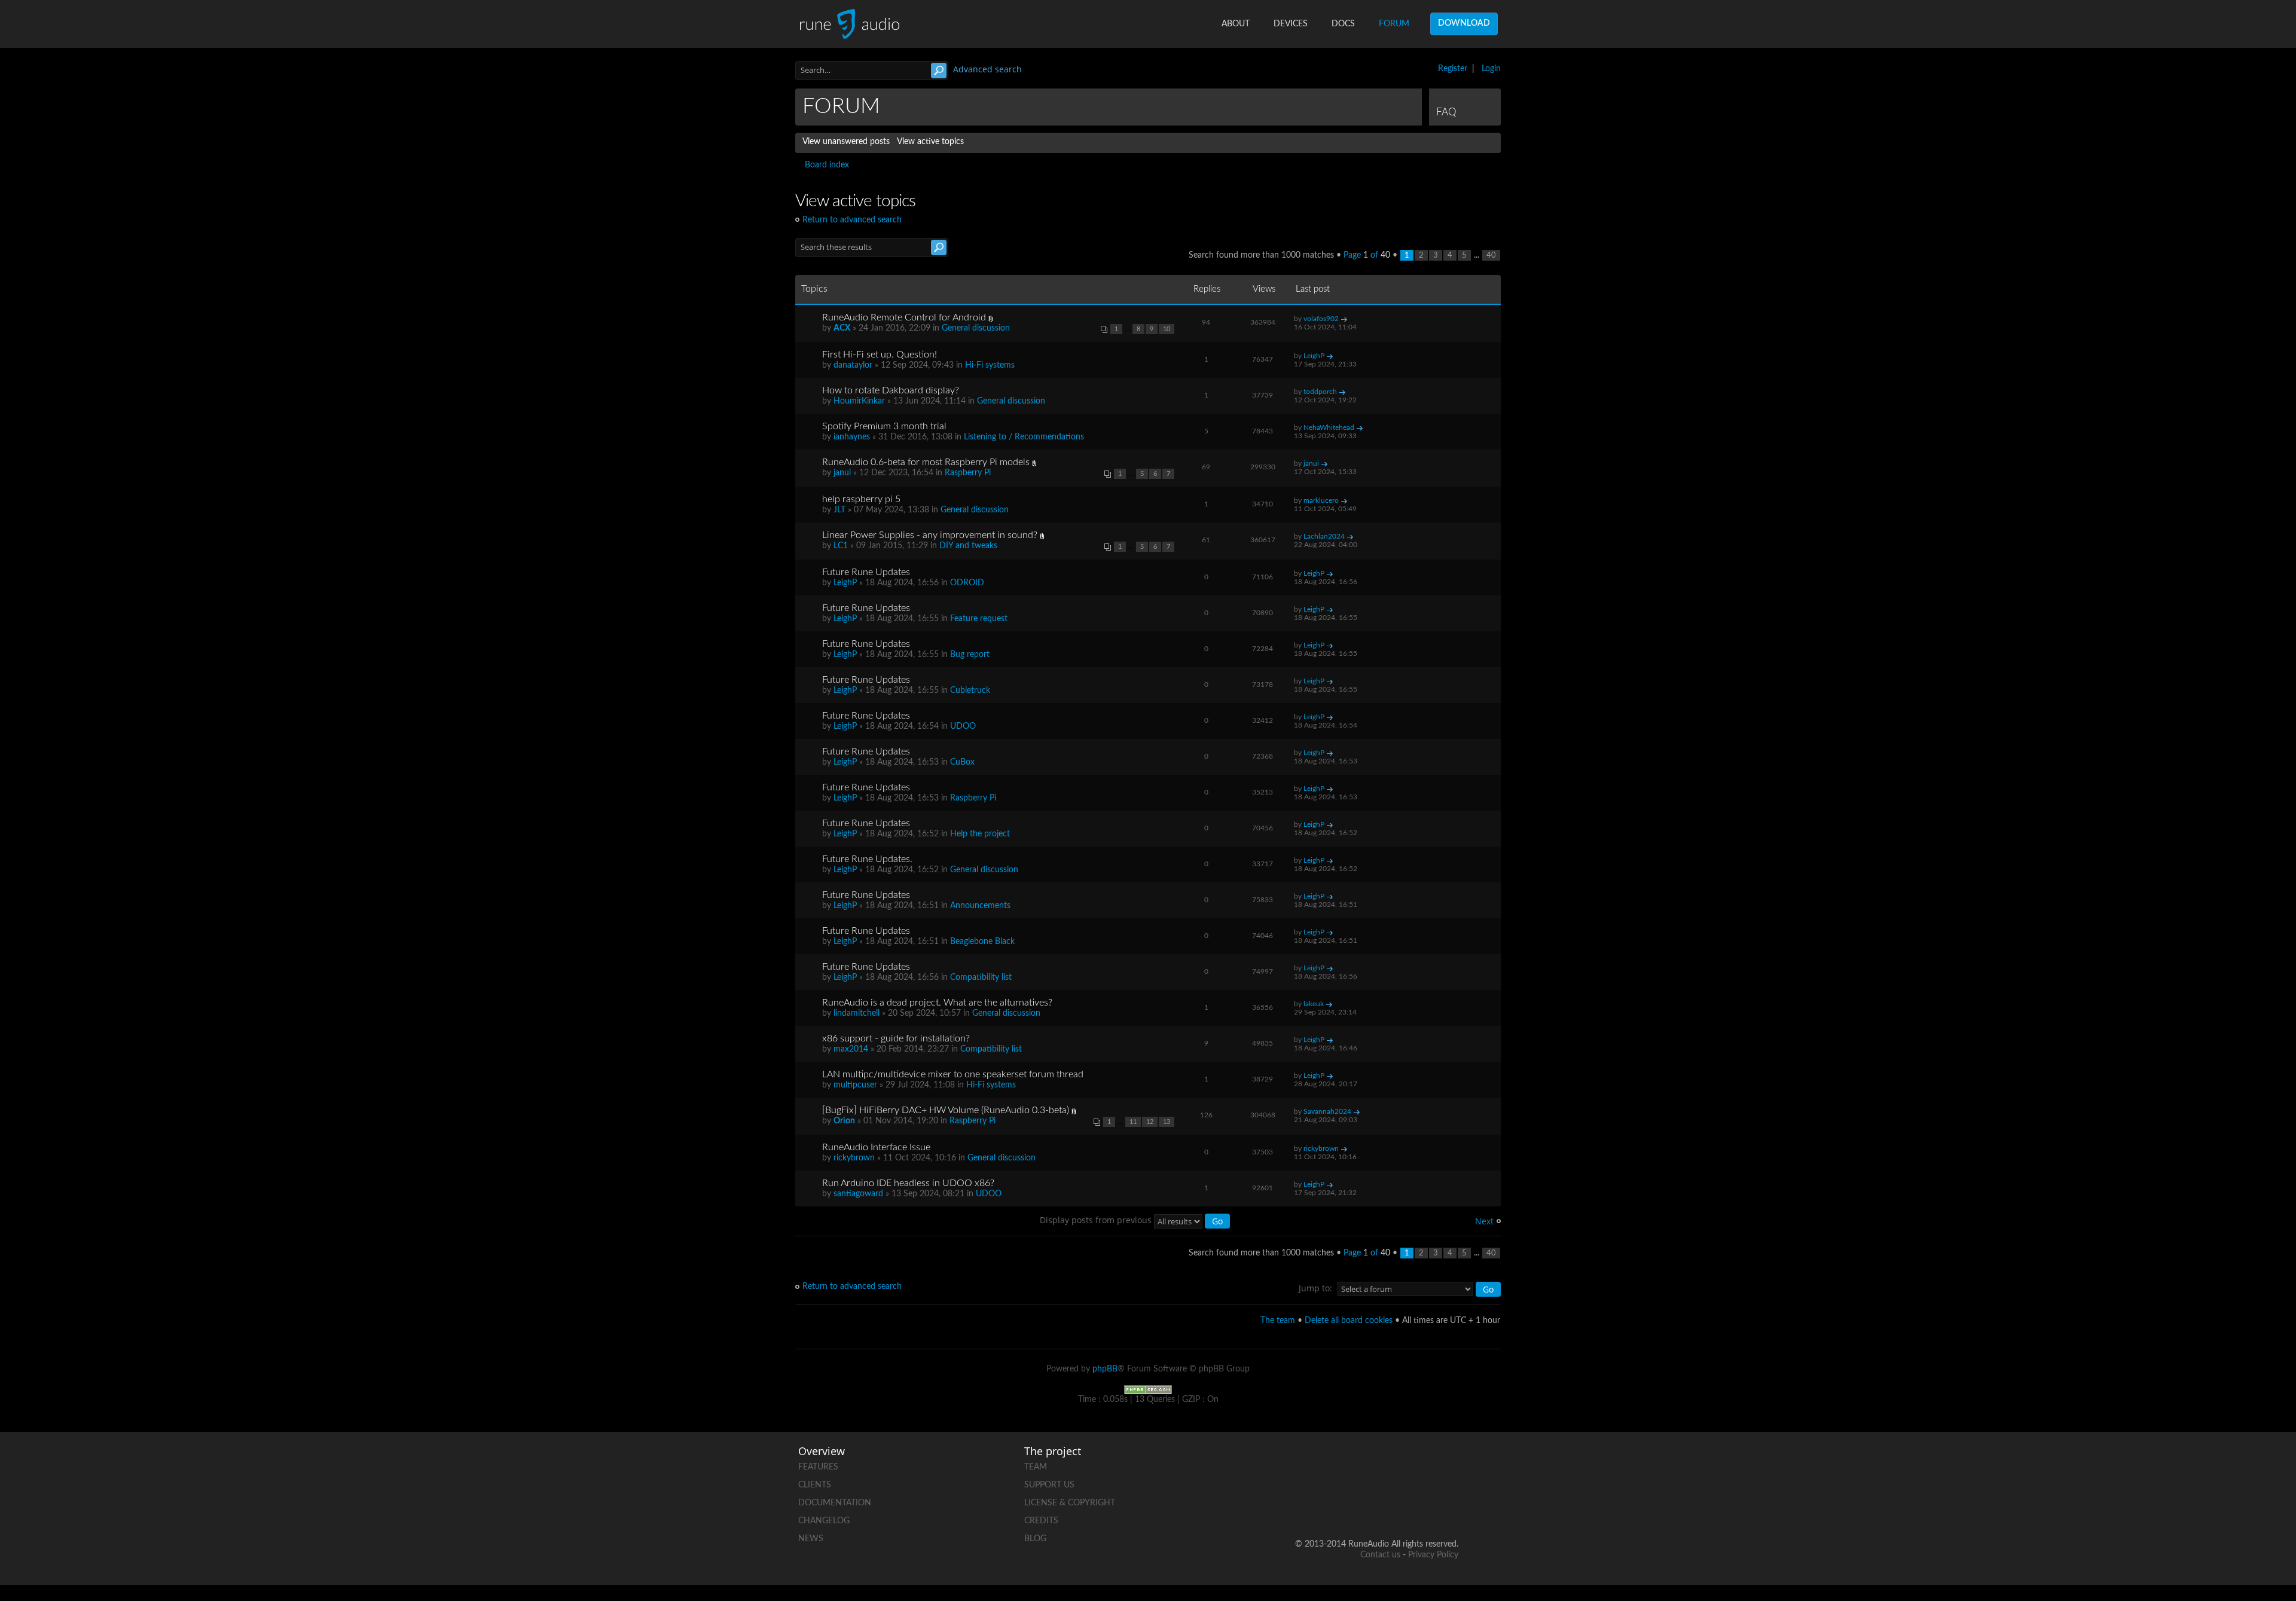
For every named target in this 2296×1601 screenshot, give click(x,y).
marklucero (1321, 500)
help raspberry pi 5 (861, 499)
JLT (839, 510)
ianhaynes (852, 437)
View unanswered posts (846, 142)
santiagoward (858, 1194)
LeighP (1314, 356)
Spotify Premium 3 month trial (884, 426)
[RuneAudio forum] (1358, 1506)
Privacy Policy (1433, 1555)
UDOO (963, 726)
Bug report (970, 655)
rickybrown (854, 1158)
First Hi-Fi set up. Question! (880, 355)
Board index (827, 165)
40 (1491, 255)
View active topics (930, 142)
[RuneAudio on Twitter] (1403, 1464)
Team (1036, 1467)
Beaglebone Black (982, 942)
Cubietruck (970, 690)
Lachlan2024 (1324, 536)
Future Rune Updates (866, 572)
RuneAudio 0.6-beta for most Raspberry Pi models (926, 462)
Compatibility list (981, 977)
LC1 (841, 546)
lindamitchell (857, 1013)
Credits (1041, 1521)
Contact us (1380, 1555)
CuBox (962, 762)
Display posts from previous (1097, 1220)
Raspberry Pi (968, 473)
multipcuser (855, 1085)
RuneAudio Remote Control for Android (904, 317)
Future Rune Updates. (867, 859)
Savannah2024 (1327, 1111)
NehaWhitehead (1329, 427)
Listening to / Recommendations (1024, 437)
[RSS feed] (1403, 1506)
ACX (842, 328)
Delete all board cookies (1349, 1321)
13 (1167, 1122)
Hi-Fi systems (990, 365)
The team (1278, 1321)
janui (842, 473)
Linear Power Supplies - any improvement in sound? (930, 535)
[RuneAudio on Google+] (1449, 1464)
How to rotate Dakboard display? (891, 390)
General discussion (976, 328)
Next (1484, 1221)
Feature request (979, 619)
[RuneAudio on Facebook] (1358, 1464)
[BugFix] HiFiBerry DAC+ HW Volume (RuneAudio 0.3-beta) (946, 1110)
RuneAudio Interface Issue (876, 1147)
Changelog (824, 1521)
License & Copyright (1070, 1503)
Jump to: (1315, 1288)
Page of (1367, 255)
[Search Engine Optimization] (1148, 1389)
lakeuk (1314, 1004)
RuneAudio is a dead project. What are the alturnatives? (937, 1003)
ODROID (967, 583)
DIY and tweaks (968, 546)
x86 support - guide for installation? (896, 1038)
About (1236, 24)
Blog (1035, 1539)
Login (1491, 69)
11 (1133, 1122)
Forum (1394, 24)
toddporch (1320, 392)
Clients (815, 1485)
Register (1453, 69)
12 (1150, 1122)
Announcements (980, 906)
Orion (844, 1121)
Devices (1291, 24)
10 (1167, 329)
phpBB (1105, 1369)
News (811, 1539)
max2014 (851, 1049)
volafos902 (1321, 319)
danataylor (853, 365)
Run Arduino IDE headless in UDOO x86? (908, 1183)
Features (818, 1467)
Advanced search (987, 69)
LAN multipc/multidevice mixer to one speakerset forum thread (953, 1074)
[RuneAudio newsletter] (1449, 1506)
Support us (1049, 1485)
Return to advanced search (852, 220)
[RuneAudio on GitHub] (1312, 1464)
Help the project (980, 834)
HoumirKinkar (859, 401)
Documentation (835, 1503)
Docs (1343, 24)
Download (1464, 23)
